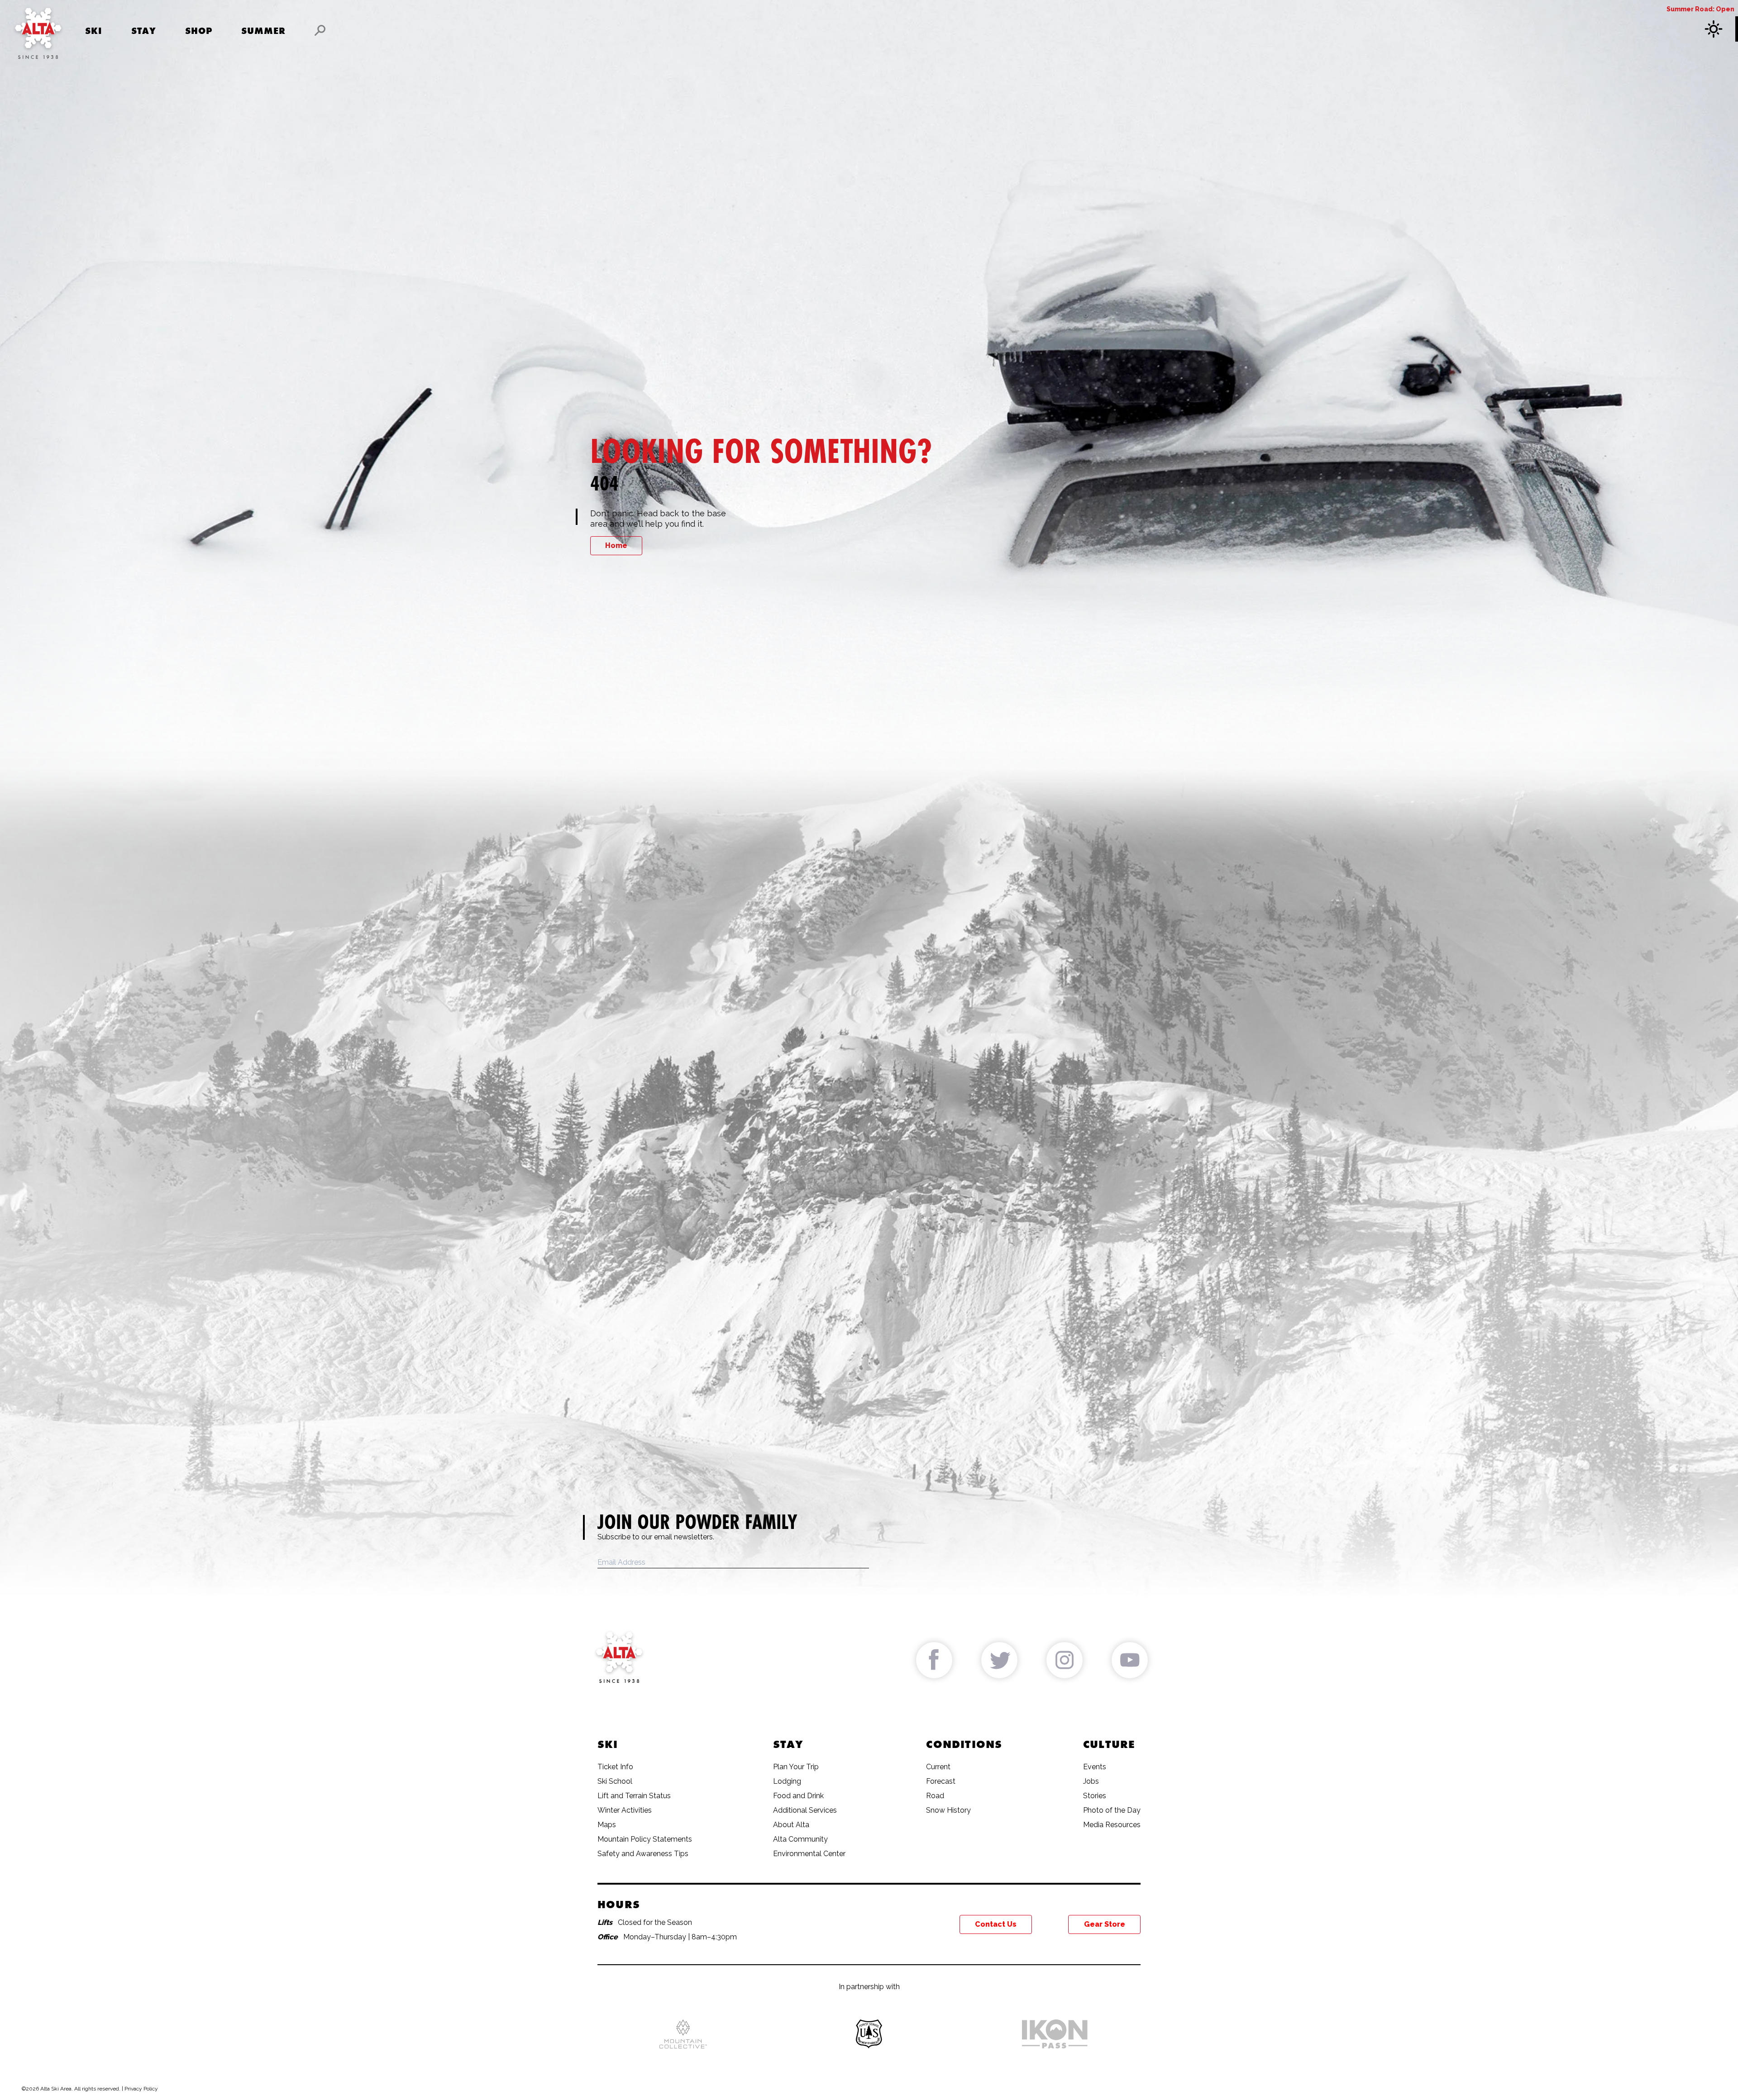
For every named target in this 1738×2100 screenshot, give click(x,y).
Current (938, 1767)
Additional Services (805, 1810)
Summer (263, 31)
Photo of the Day (1112, 1810)
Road (935, 1796)
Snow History (948, 1810)
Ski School (615, 1781)
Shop (199, 31)
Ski (94, 31)
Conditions (964, 1744)
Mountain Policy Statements (645, 1839)
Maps (607, 1825)
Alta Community (800, 1839)
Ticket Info (615, 1767)
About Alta (791, 1825)
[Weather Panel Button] (1715, 29)
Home (616, 545)
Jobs (1091, 1781)
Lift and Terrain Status (634, 1796)
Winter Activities (625, 1810)
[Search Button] (320, 30)
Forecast (941, 1781)
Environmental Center (809, 1854)
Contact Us (996, 1924)
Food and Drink (798, 1796)
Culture (1109, 1744)
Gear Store (1105, 1924)
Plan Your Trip (796, 1767)
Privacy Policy (141, 2089)
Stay (144, 31)
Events (1095, 1767)
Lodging (787, 1781)
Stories (1095, 1796)
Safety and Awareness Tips (643, 1854)
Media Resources (1112, 1825)
